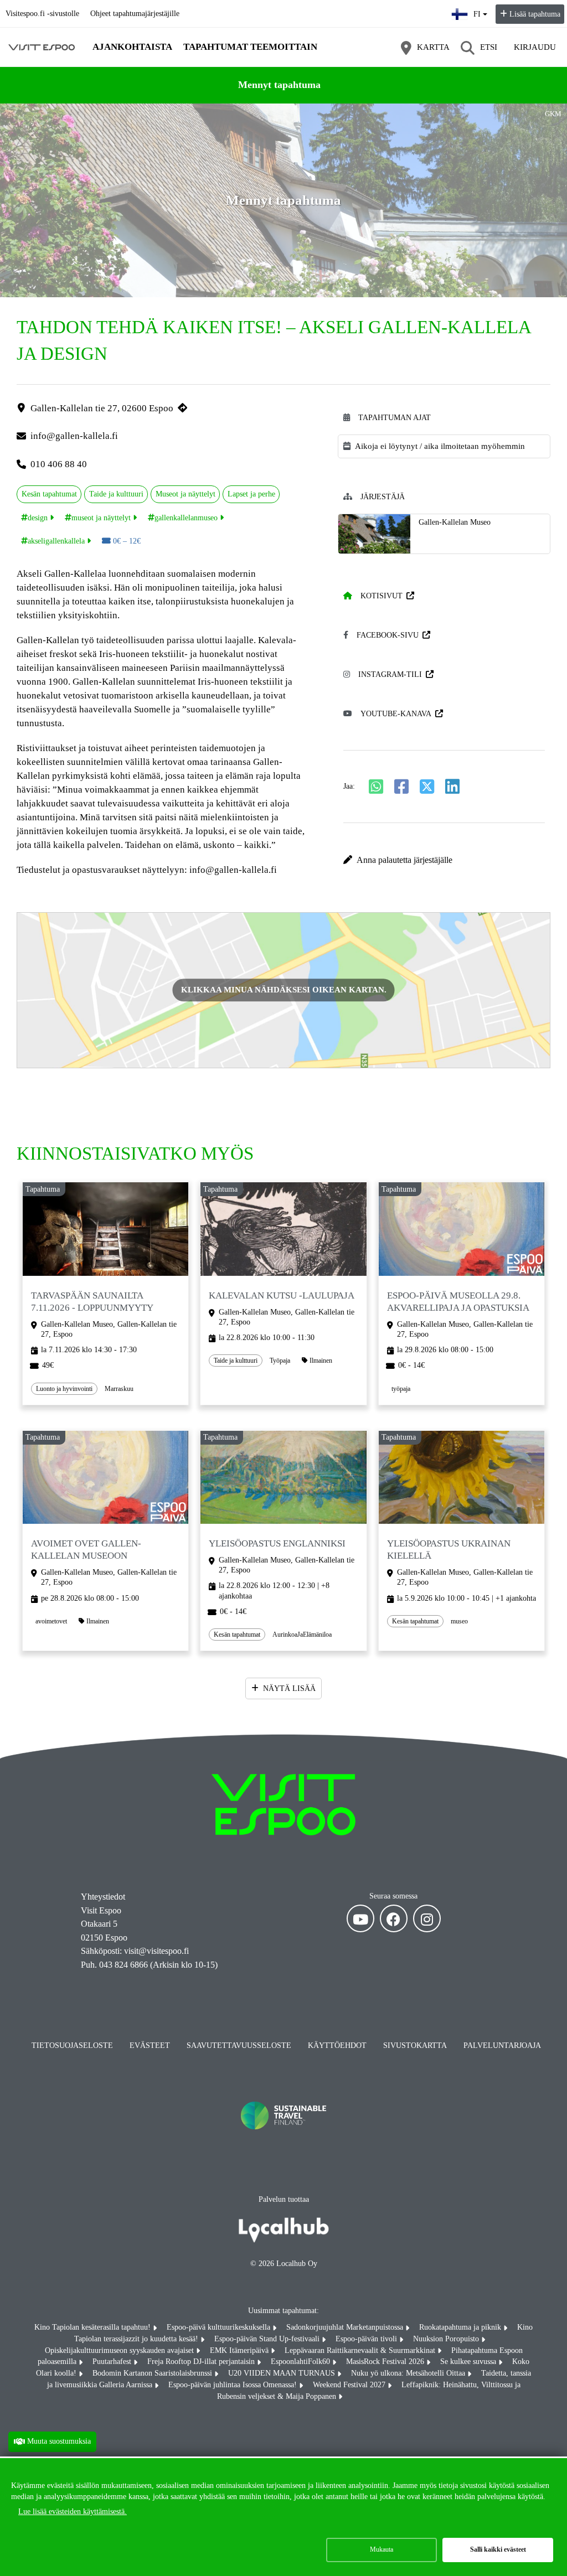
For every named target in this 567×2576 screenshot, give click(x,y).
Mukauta (382, 2549)
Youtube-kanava (396, 714)
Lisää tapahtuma (535, 14)
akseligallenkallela (56, 541)
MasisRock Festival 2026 (386, 2362)
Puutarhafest (113, 2362)
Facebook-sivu (388, 635)
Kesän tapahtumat (49, 494)
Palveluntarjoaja (502, 2045)
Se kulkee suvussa (469, 2362)
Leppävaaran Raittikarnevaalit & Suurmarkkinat (361, 2350)
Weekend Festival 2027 (350, 2385)
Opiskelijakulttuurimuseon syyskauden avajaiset (120, 2350)
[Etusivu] (42, 47)
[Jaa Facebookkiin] (401, 787)
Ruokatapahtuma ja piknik (461, 2327)
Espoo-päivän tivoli (367, 2339)
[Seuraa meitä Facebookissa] (394, 1918)
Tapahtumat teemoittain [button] (250, 47)
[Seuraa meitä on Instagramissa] (427, 1918)
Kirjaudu (535, 47)
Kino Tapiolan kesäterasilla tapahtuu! (94, 2327)
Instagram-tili (390, 674)
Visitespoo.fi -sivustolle (42, 14)
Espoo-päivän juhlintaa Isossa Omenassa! (234, 2385)
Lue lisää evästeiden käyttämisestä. (73, 2512)
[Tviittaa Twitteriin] (427, 787)
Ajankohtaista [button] (132, 47)
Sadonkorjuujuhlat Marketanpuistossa (346, 2327)
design (38, 518)
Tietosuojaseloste (72, 2045)
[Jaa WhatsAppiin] (376, 787)
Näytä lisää (289, 1688)
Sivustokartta (415, 2045)
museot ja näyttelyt (101, 518)
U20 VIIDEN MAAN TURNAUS (283, 2373)
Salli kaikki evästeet (498, 2549)
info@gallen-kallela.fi (74, 436)
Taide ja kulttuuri (116, 494)
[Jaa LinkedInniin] (452, 787)
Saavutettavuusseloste (239, 2045)
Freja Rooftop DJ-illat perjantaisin (202, 2362)
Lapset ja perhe (251, 494)
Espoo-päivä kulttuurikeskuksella (220, 2327)
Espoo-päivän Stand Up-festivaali (268, 2339)
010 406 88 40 (59, 464)
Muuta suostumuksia (59, 2441)
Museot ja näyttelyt (185, 494)
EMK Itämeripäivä (240, 2350)
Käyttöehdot (337, 2045)
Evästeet (150, 2045)
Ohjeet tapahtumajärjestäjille (135, 14)
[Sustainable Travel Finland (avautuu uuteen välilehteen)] (283, 2141)
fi (481, 11)
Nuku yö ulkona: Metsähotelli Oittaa (409, 2373)
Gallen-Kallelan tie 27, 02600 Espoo (102, 408)
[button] (444, 860)
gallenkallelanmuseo (186, 518)
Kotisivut (382, 596)
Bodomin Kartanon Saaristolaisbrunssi (153, 2373)
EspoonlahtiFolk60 (301, 2362)
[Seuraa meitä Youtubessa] (360, 1918)
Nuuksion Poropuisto (447, 2339)
